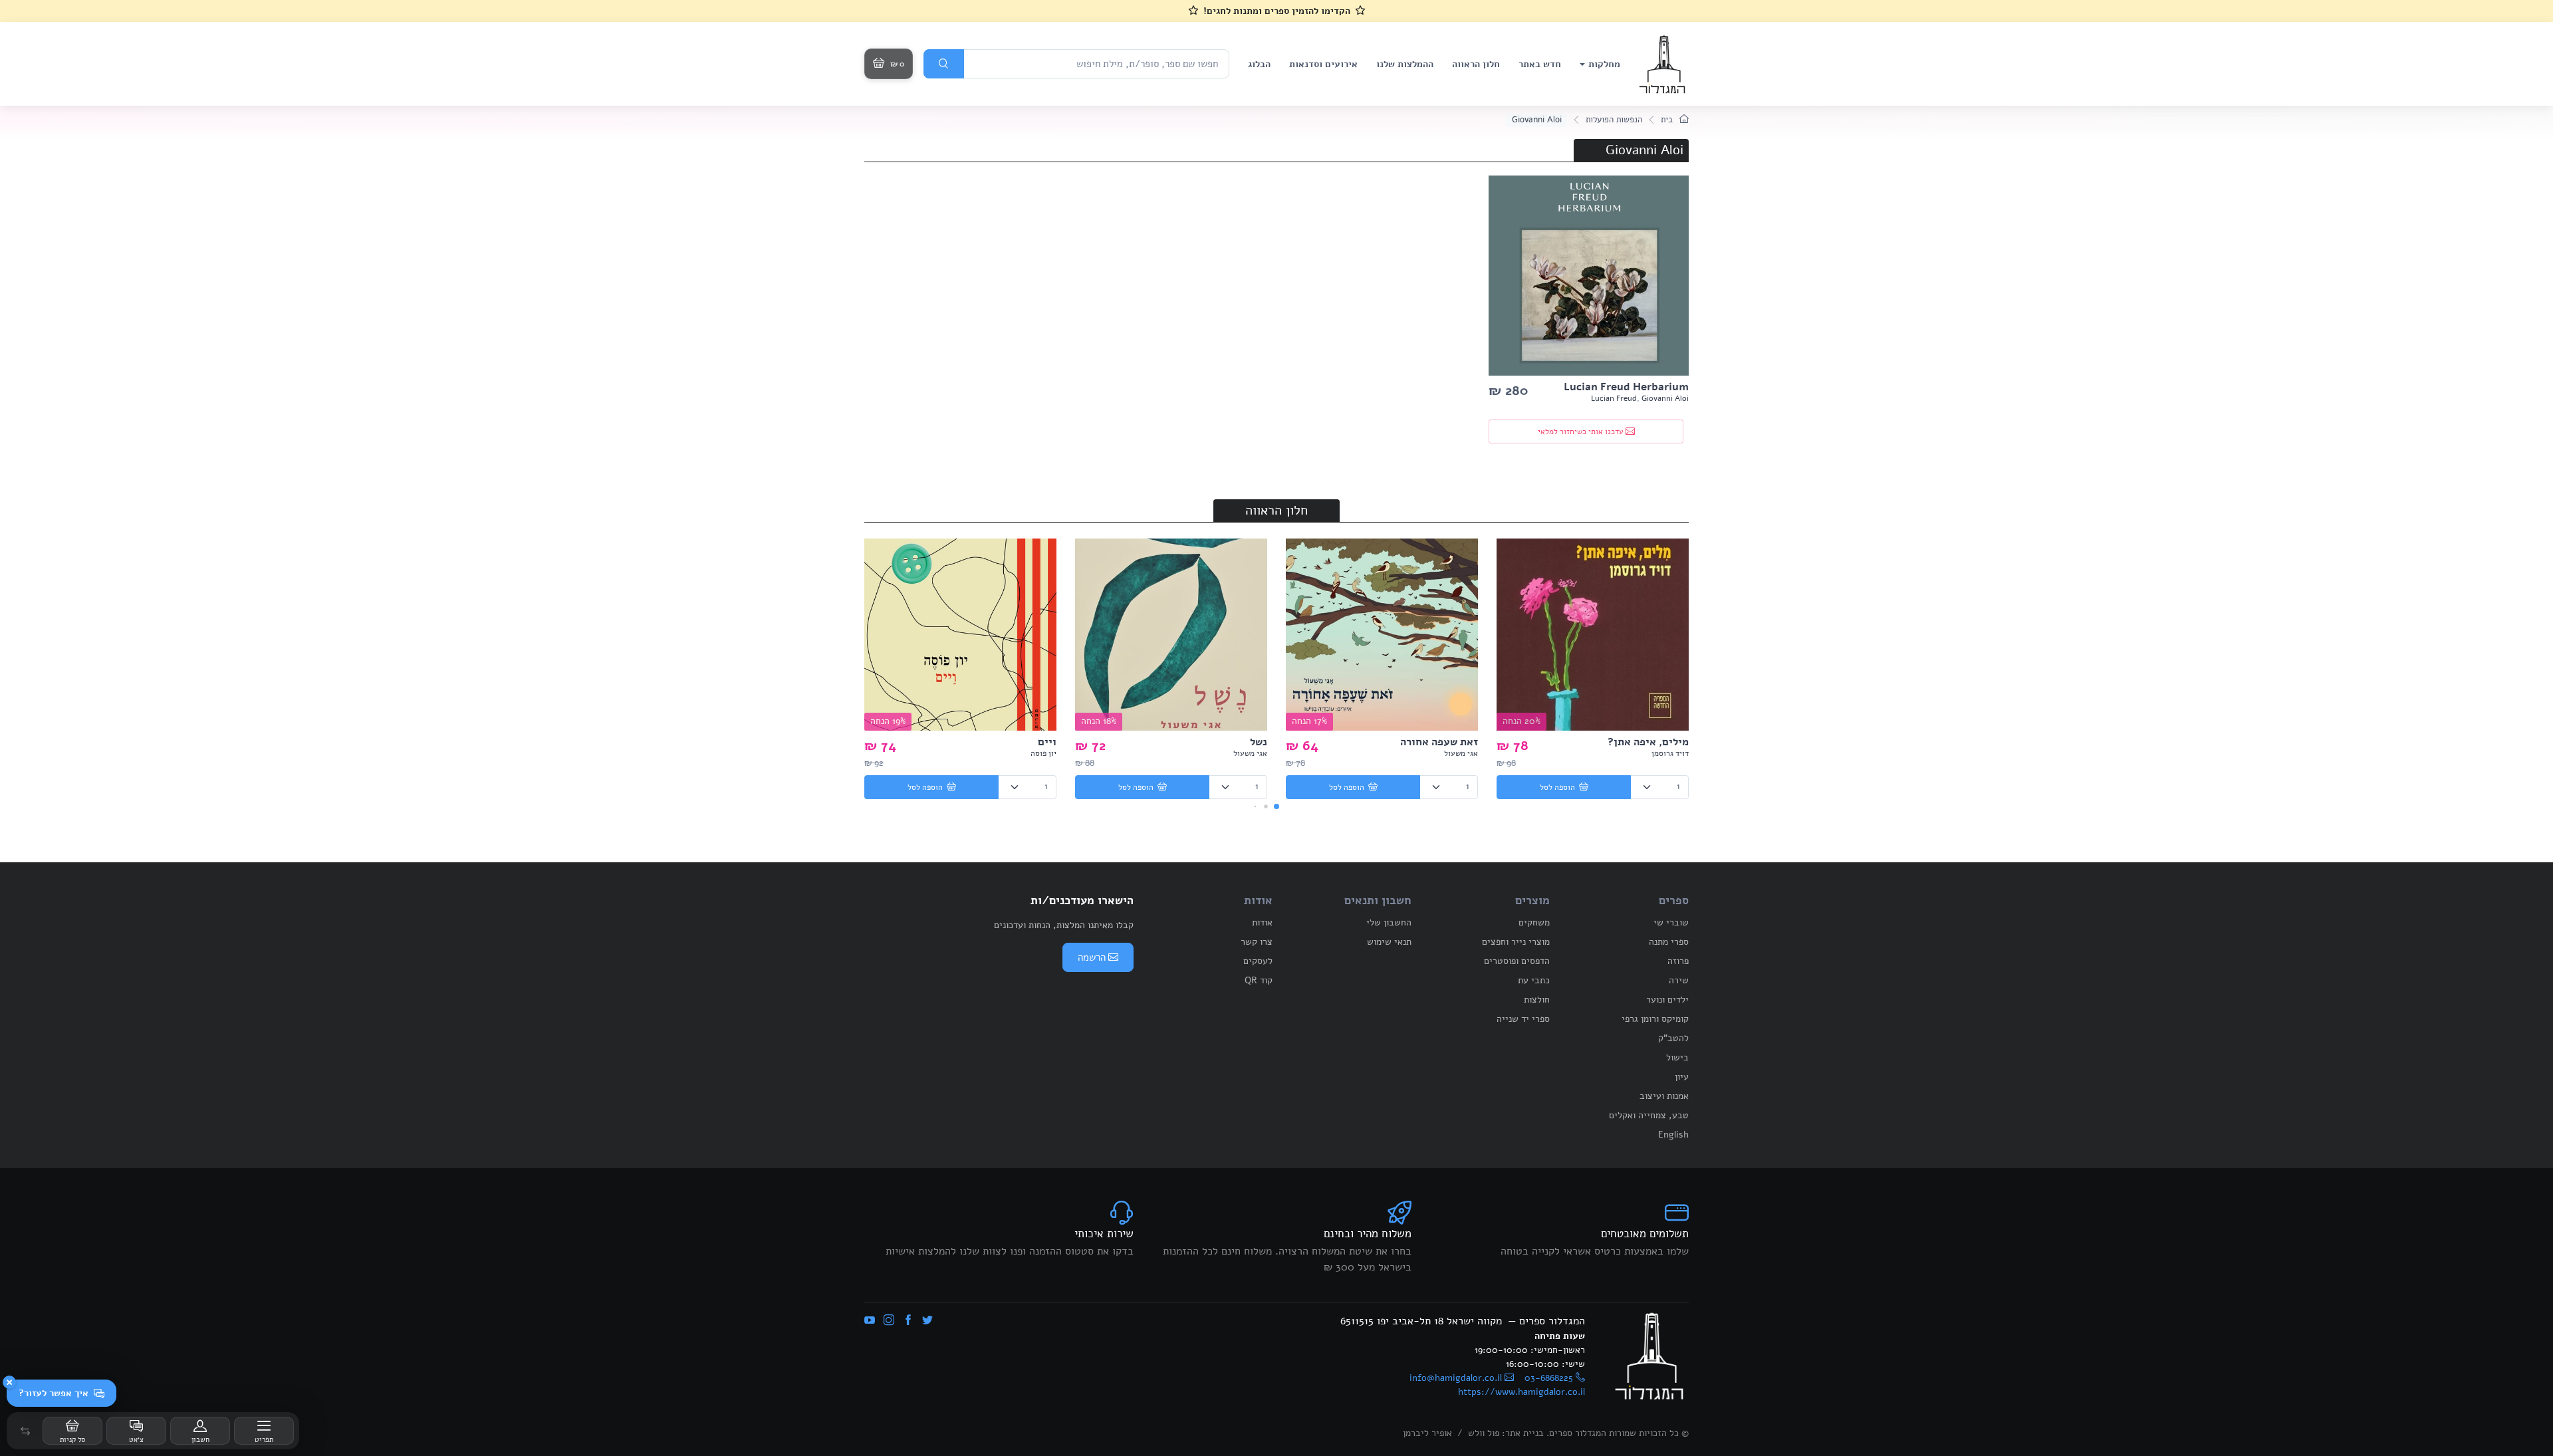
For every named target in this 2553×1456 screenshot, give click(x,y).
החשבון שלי (1389, 922)
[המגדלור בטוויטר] (927, 1321)
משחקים (1534, 922)
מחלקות (1604, 64)
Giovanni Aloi (1665, 398)
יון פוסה (1043, 753)
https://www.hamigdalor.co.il (1521, 1392)
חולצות (1537, 1000)
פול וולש (1484, 1433)
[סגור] (9, 1382)
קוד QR (1259, 980)
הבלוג (1259, 64)
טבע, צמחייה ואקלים (1649, 1115)
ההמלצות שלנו (1405, 64)
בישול (1677, 1057)
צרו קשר (1257, 942)
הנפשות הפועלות (1614, 120)
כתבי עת (1534, 980)
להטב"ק (1673, 1038)
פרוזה (1678, 961)
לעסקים (1258, 961)
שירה (1679, 980)
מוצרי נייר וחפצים (1516, 942)
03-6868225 (1549, 1378)
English (1673, 1135)
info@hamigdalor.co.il (1456, 1378)
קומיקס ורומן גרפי (1655, 1019)
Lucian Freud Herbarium (1626, 387)
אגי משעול (1461, 753)
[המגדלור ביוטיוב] (870, 1321)
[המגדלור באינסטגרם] (889, 1321)
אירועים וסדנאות (1323, 64)
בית (1668, 120)
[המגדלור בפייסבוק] (908, 1321)
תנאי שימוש (1389, 942)
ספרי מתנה (1669, 942)
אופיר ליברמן (1427, 1433)
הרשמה (1092, 957)
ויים (1047, 742)
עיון (1682, 1077)
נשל (1259, 742)
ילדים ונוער (1667, 1000)
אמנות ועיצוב (1664, 1096)
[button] (25, 1431)
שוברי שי (1671, 922)
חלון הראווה (1476, 64)
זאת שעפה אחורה (1439, 742)
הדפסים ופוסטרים (1517, 961)
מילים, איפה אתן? (1648, 742)
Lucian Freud (1614, 398)
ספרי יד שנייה (1523, 1019)
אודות (1262, 922)
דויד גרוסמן (1670, 753)
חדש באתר (1540, 64)
